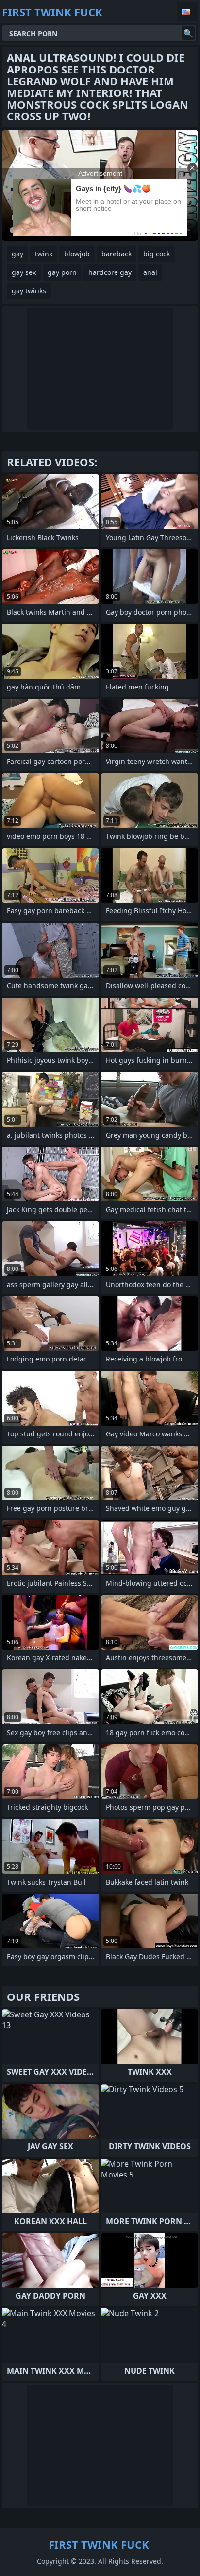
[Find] (188, 33)
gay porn (62, 272)
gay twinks (29, 291)
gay (17, 254)
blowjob (77, 254)
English (187, 12)
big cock (157, 254)
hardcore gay (110, 272)
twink (44, 254)
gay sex (24, 272)
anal (150, 272)
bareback (117, 254)
